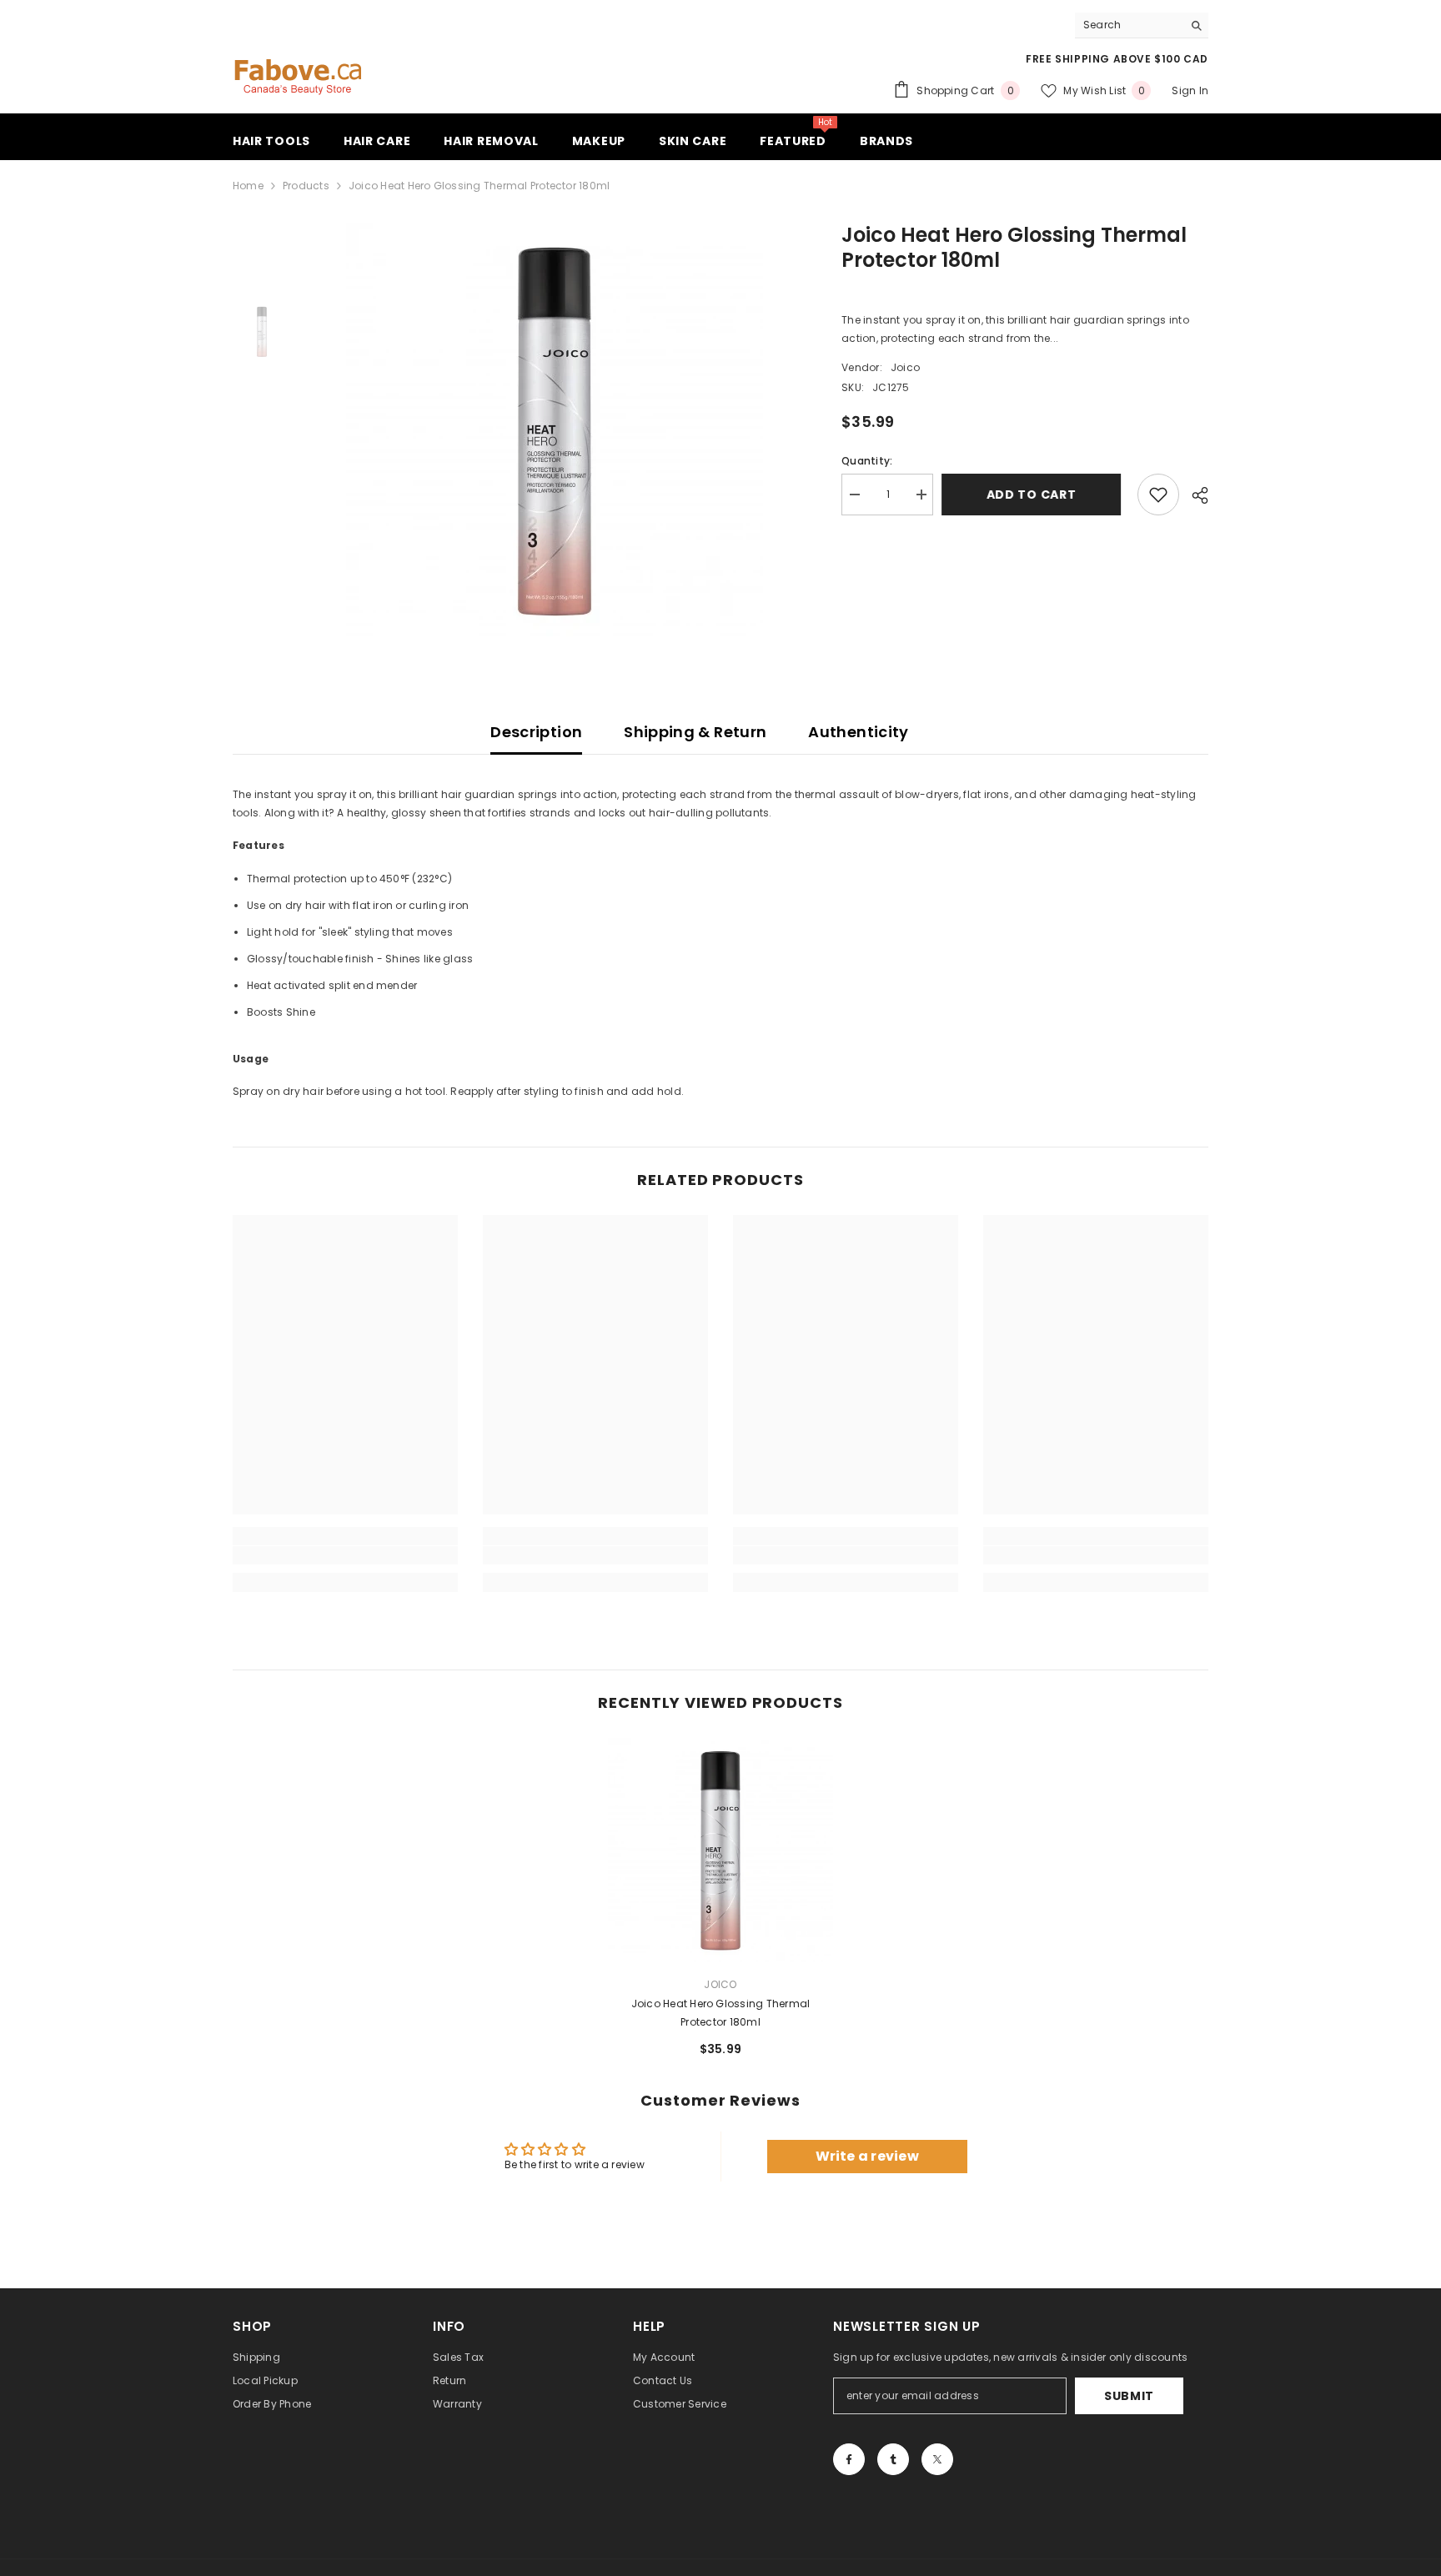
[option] (554, 431)
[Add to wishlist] (1158, 495)
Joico (905, 367)
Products (306, 186)
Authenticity (858, 732)
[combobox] (1129, 25)
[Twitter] (937, 2459)
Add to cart (1036, 495)
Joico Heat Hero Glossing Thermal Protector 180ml (721, 2013)
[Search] (1142, 25)
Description (536, 732)
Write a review (867, 2156)
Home (248, 186)
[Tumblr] (893, 2459)
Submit (1129, 2396)
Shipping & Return (695, 732)
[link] (345, 1555)
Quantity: (867, 461)
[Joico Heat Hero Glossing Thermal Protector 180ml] (720, 1850)
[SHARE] (1194, 495)
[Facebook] (849, 2459)
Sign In (1190, 90)
